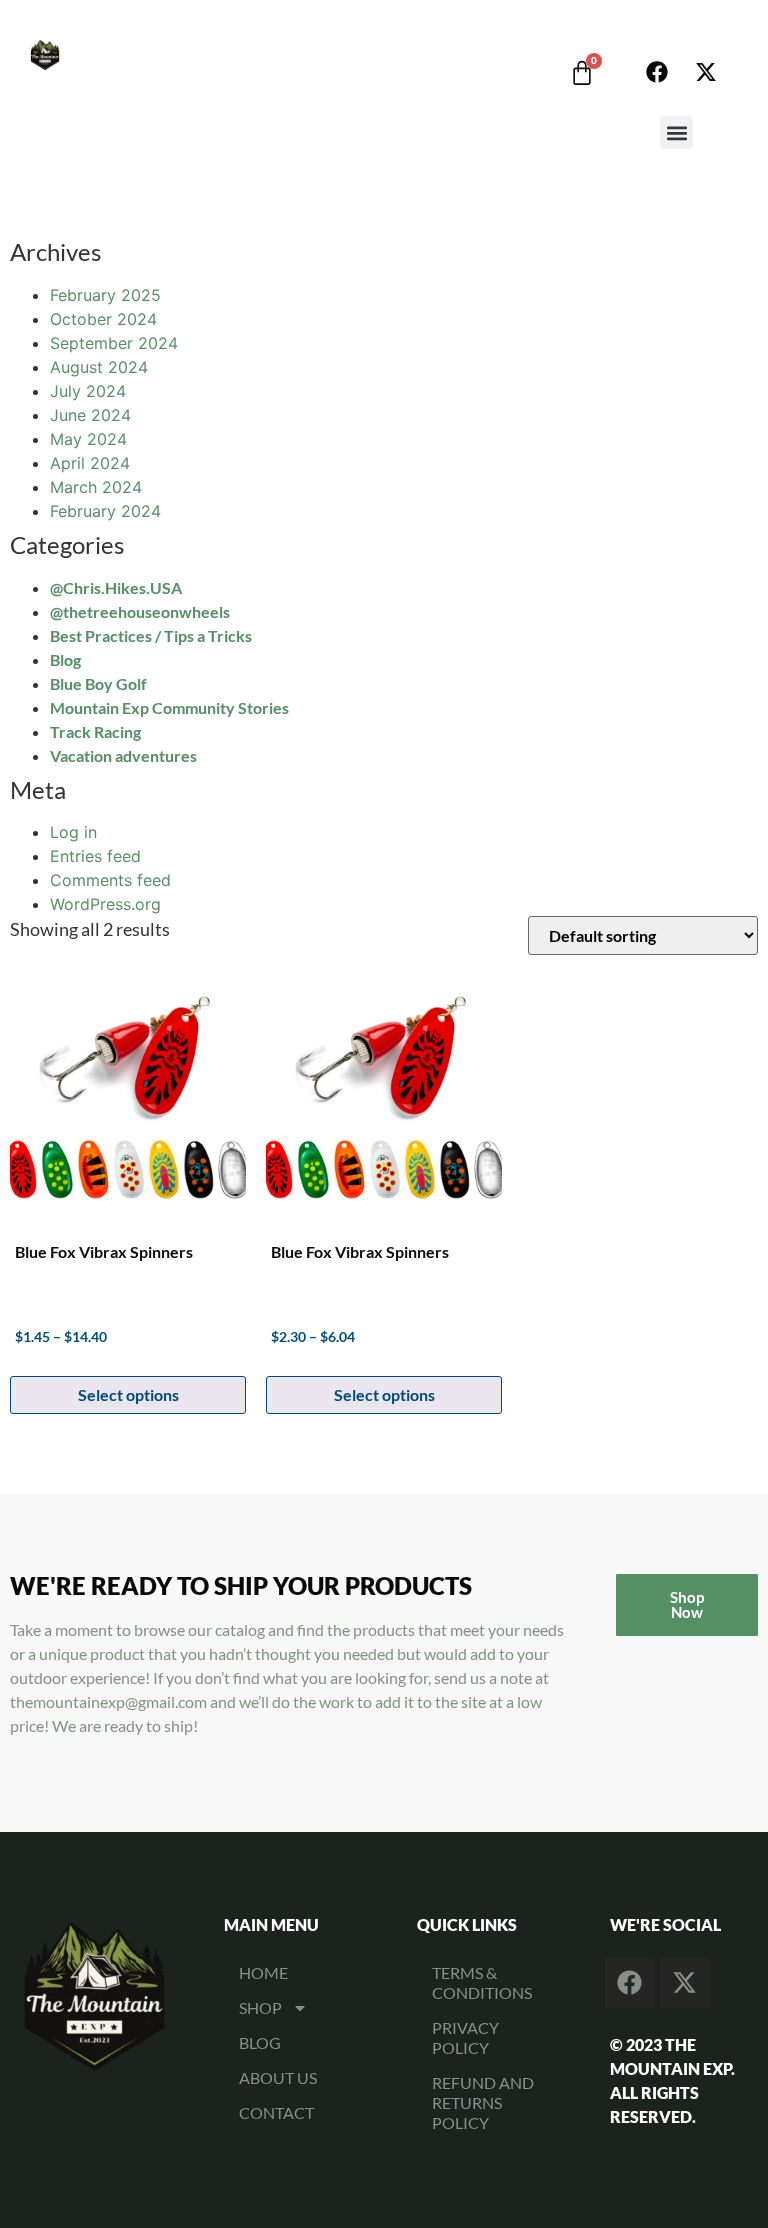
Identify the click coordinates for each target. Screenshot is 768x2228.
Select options (128, 1394)
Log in (73, 832)
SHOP (260, 2007)
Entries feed (95, 856)
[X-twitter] (706, 72)
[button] (676, 132)
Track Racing (95, 731)
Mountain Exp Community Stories (169, 707)
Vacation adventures (123, 755)
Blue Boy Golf (98, 683)
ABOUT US (278, 2077)
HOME (263, 1972)
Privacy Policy (465, 2037)
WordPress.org (105, 904)
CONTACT (276, 2112)
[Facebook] (657, 72)
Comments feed (110, 880)
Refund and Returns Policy (483, 2102)
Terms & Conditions (482, 1982)
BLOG (260, 2042)
